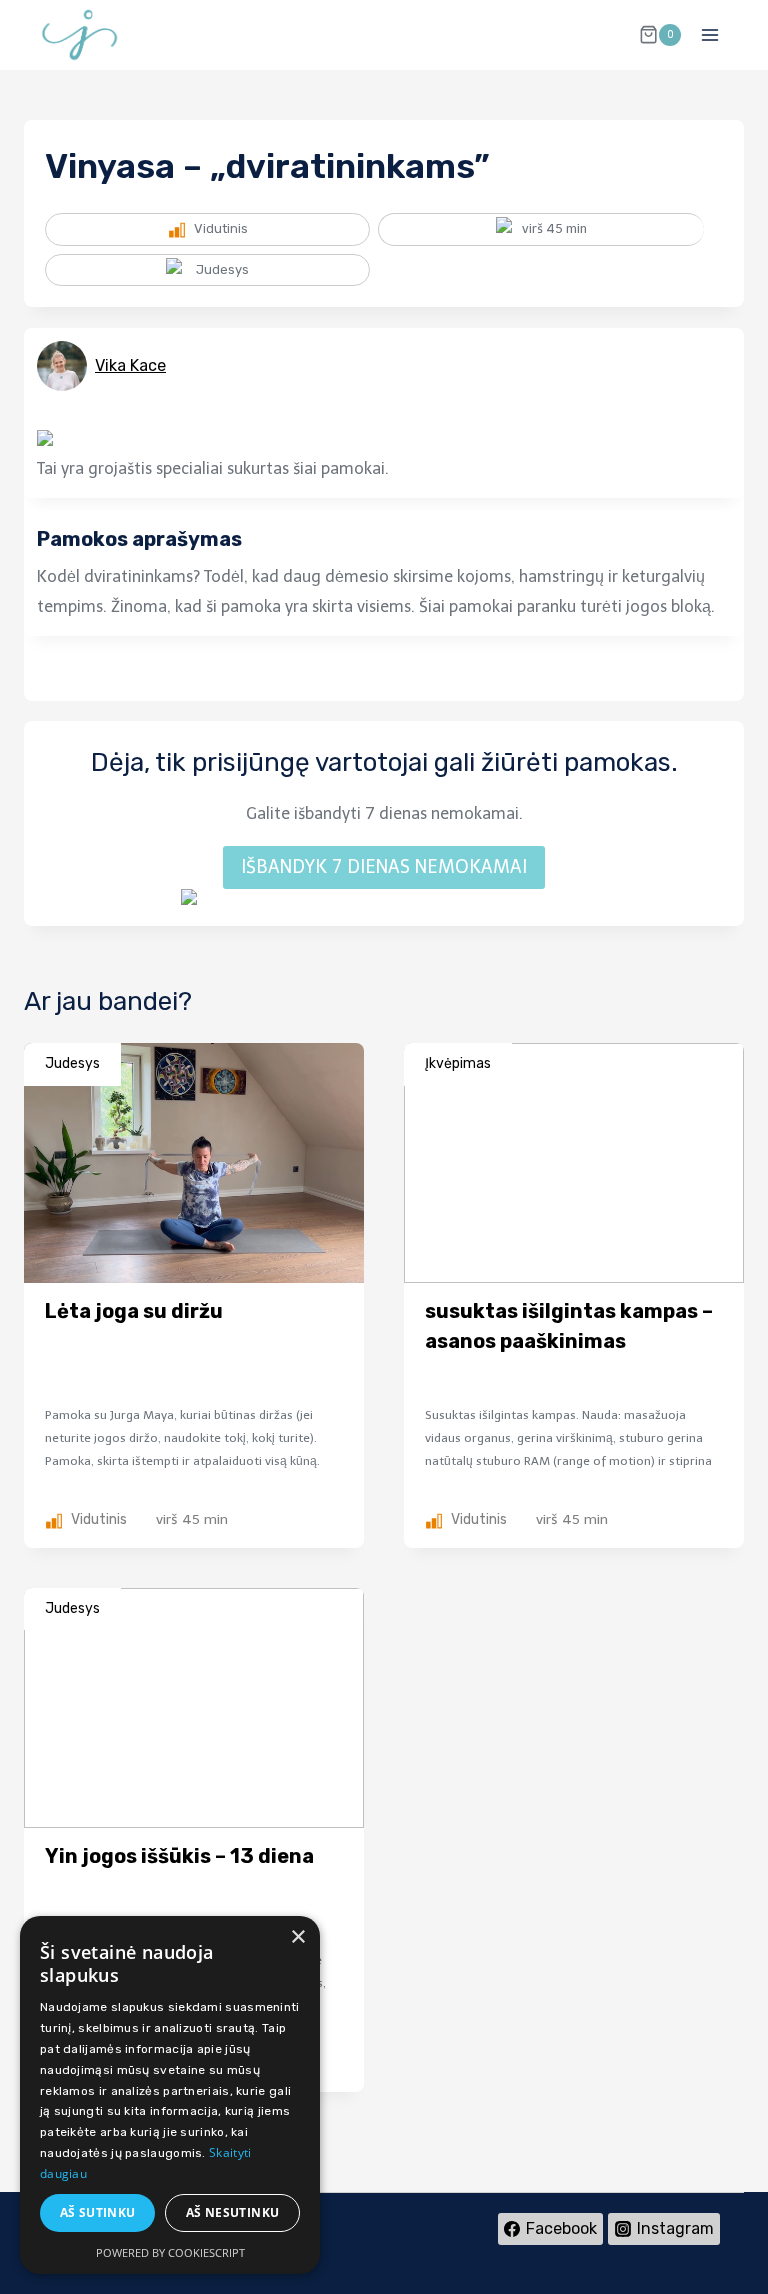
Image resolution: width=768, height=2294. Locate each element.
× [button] (297, 1937)
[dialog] (170, 2095)
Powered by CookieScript (170, 2252)
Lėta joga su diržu (134, 1311)
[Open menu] (709, 34)
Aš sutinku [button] (98, 2212)
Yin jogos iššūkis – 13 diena (179, 1856)
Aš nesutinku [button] (233, 2212)
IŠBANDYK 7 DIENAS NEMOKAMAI (384, 867)
